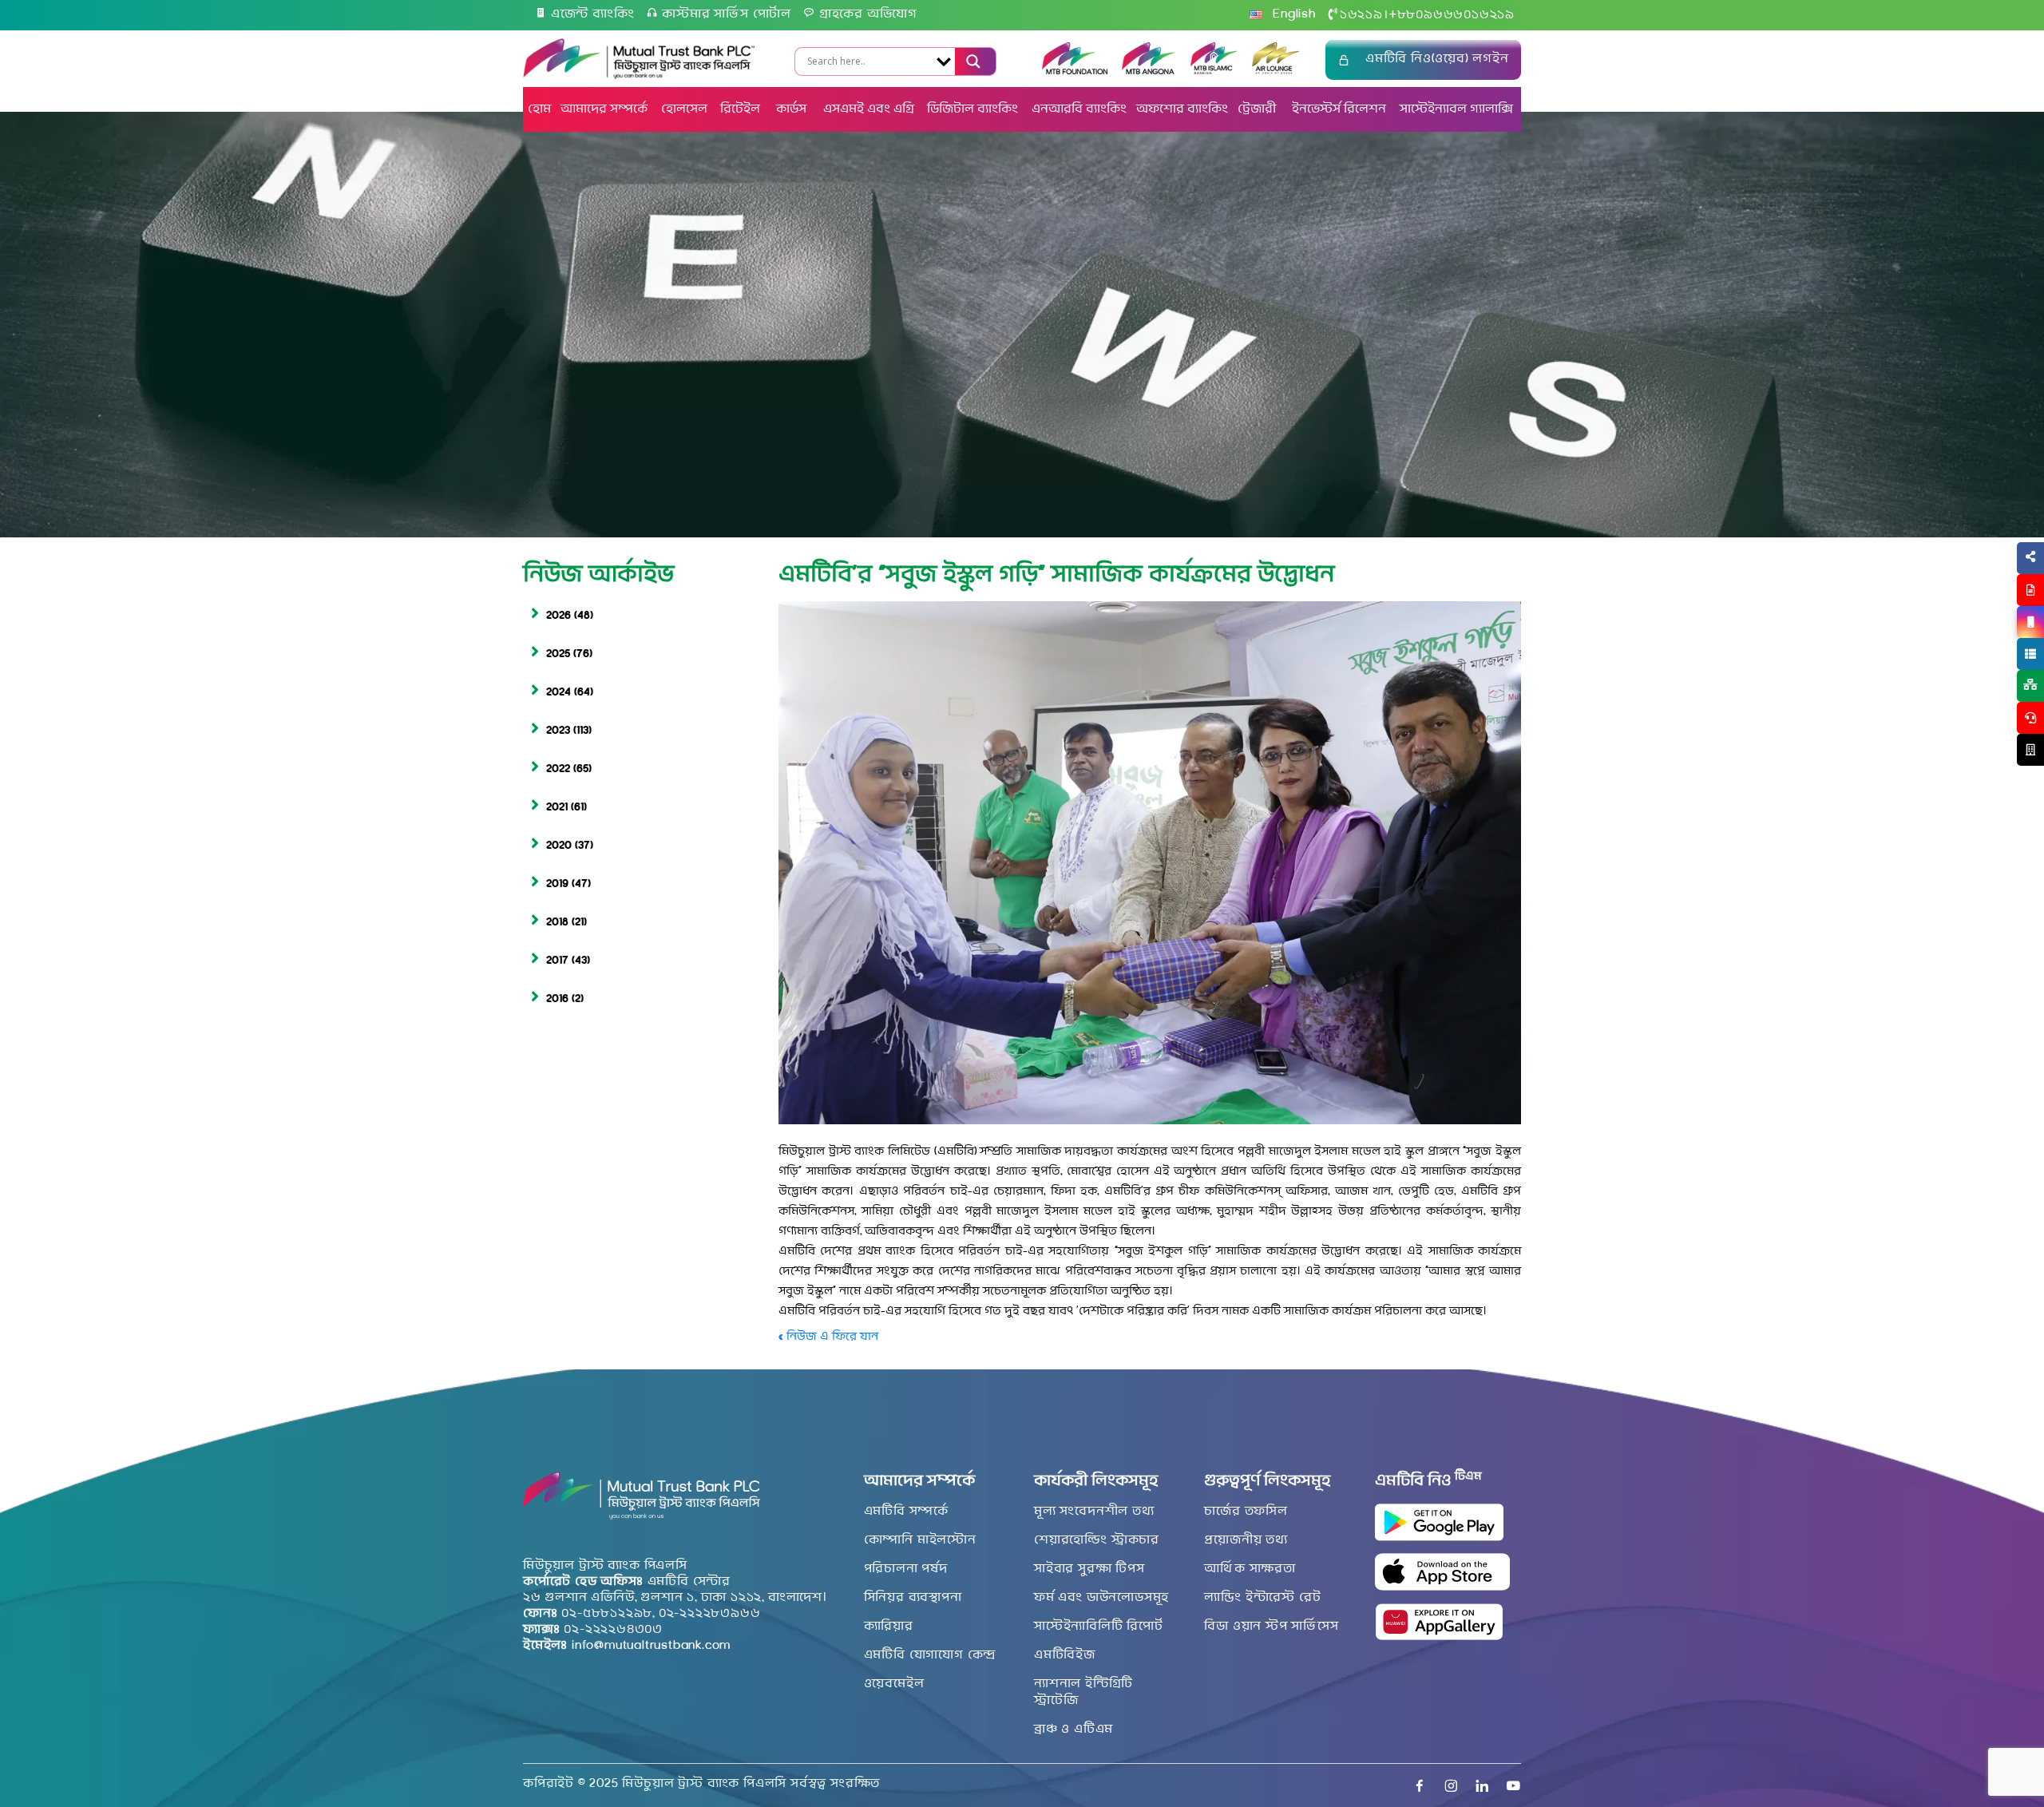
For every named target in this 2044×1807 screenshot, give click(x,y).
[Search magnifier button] (971, 61)
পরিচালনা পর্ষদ (906, 1569)
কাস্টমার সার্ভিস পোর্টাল (727, 14)
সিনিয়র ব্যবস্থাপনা (913, 1598)
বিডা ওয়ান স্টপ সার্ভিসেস (1271, 1627)
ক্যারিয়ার (889, 1627)
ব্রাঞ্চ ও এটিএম (1073, 1730)
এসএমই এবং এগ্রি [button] (869, 109)
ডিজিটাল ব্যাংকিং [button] (972, 109)
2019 (557, 884)
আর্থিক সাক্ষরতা (1250, 1569)
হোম (539, 109)
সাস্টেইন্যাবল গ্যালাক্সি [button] (1456, 109)
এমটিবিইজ (1065, 1655)
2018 (557, 923)
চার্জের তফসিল (1246, 1512)
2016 (557, 999)
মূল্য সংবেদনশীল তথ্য (1094, 1512)
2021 (557, 808)
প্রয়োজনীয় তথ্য (1246, 1540)
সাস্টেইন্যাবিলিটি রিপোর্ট (1099, 1627)
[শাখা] (2030, 750)
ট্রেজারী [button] (1258, 109)
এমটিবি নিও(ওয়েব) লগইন (1437, 59)
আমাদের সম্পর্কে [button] (604, 109)
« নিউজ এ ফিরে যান (828, 1337)
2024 (559, 693)
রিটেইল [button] (742, 109)
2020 (559, 846)
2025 (558, 654)
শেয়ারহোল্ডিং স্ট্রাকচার (1097, 1540)
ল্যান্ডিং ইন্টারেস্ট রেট (1262, 1598)
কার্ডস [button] (793, 109)
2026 (559, 616)
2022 (558, 769)
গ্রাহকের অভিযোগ (868, 14)
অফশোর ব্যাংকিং (1182, 109)
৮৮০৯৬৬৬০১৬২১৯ (1452, 15)
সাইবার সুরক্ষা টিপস (1089, 1569)
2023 (558, 731)
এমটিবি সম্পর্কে (906, 1512)
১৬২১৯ (1361, 15)
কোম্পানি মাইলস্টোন (920, 1540)
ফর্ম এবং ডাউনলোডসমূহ (1101, 1598)
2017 (557, 961)
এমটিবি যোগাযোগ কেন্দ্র (930, 1655)
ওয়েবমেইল (894, 1684)
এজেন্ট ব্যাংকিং (593, 14)
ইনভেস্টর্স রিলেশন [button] (1339, 109)
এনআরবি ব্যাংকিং (1079, 109)
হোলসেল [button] (684, 109)
